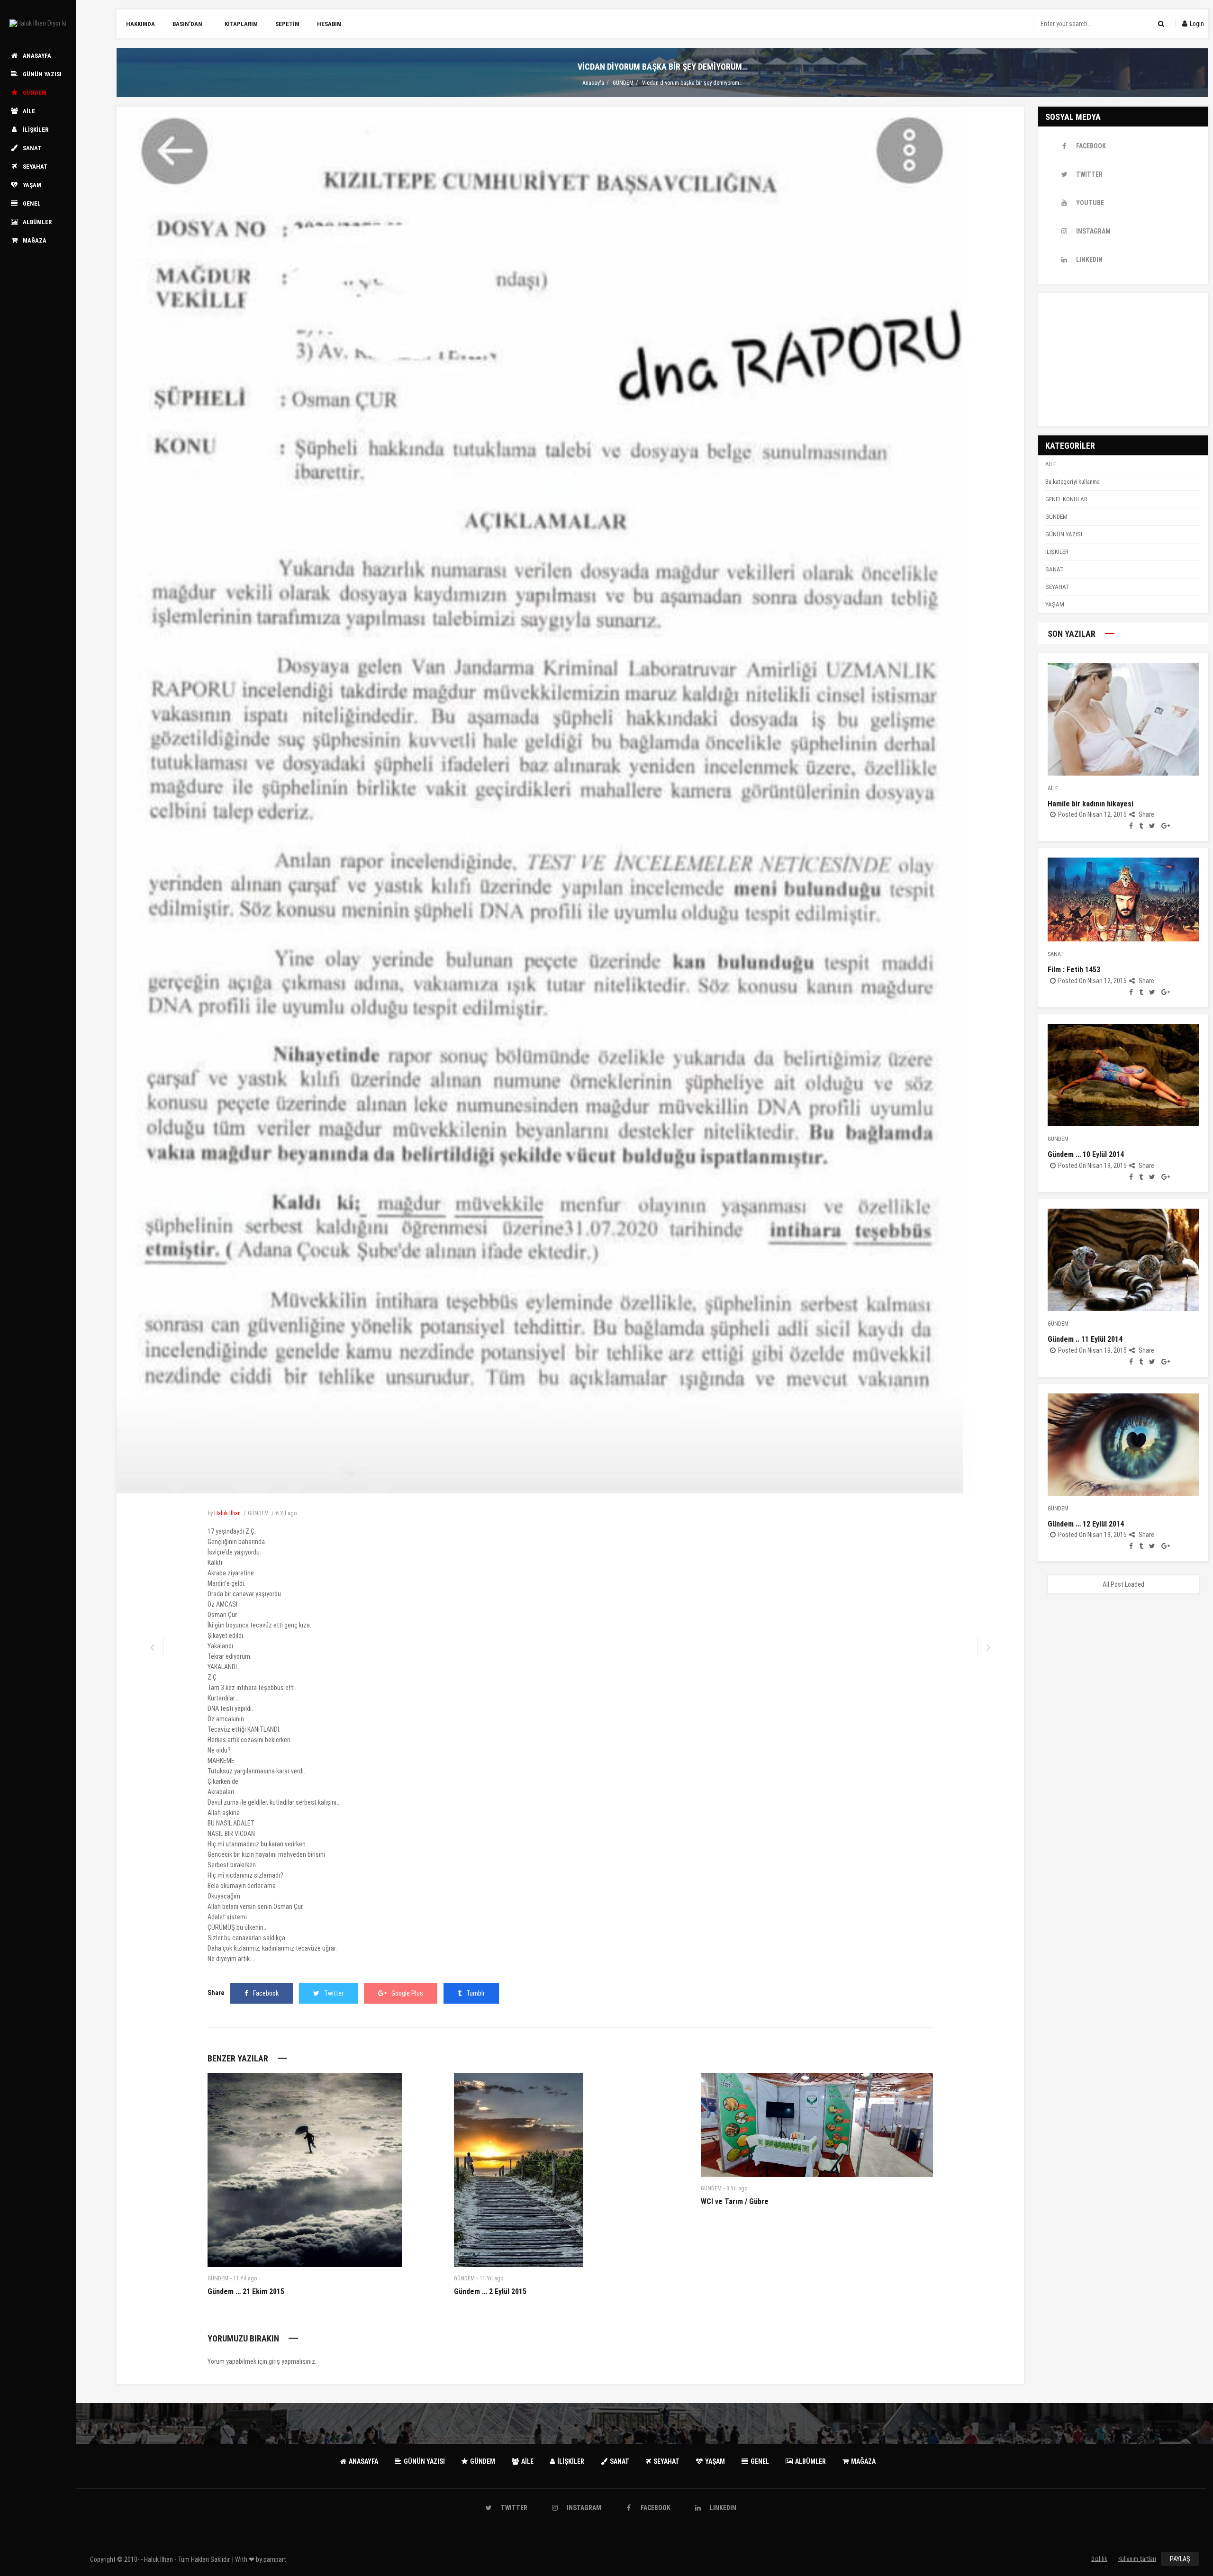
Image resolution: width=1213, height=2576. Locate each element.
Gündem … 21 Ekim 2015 (246, 2291)
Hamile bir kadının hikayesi (1091, 804)
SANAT (1055, 569)
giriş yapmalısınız (292, 2361)
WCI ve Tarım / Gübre (735, 2201)
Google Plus (407, 1993)
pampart (275, 2559)
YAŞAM (1055, 604)
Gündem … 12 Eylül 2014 (1086, 1524)
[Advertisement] (1123, 360)
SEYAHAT (1057, 587)
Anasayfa (593, 83)
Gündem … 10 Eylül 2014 (1086, 1154)
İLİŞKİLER (1057, 552)
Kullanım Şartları (1137, 2559)
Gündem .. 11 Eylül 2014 (1085, 1339)
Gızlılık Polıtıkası (1100, 2561)
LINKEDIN (1089, 260)
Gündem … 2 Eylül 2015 (490, 2291)
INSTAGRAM (1093, 231)
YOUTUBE (1090, 203)
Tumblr (475, 1993)
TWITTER (1089, 174)
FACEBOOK (1091, 146)
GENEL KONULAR (1066, 499)
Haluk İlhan (227, 1513)
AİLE (1051, 464)
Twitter (334, 1993)
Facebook (266, 1993)
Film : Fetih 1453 (1074, 970)
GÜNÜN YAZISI (1064, 534)
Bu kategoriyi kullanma (1073, 482)
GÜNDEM (623, 83)
